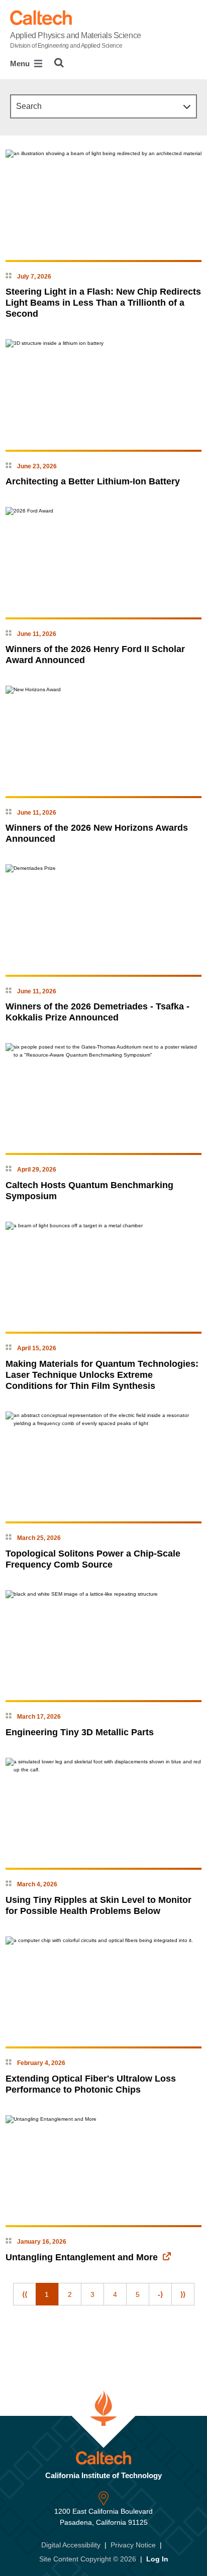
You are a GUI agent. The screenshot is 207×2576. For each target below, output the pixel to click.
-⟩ (160, 2294)
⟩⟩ (183, 2294)
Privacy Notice (133, 2545)
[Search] (59, 63)
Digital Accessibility (71, 2545)
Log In (157, 2559)
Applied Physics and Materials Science (76, 40)
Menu (21, 63)
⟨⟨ (25, 2294)
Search (29, 106)
